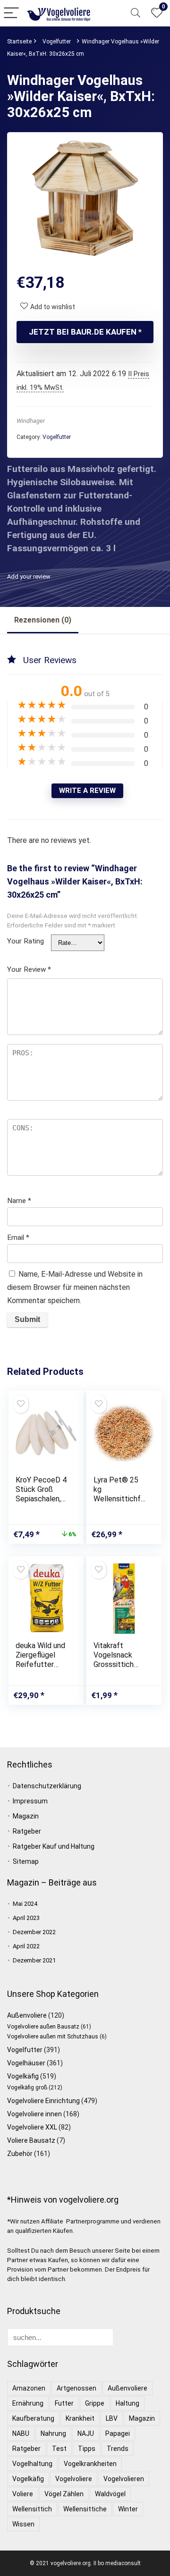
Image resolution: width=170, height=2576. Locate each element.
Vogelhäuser (26, 2063)
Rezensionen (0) (43, 620)
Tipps (87, 2449)
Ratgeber (27, 1831)
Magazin (26, 1816)
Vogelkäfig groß (27, 2088)
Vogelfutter (57, 42)
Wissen (23, 2524)
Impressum (30, 1801)
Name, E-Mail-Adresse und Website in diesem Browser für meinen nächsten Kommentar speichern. (75, 1287)
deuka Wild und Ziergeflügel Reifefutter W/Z (40, 1660)
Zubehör (20, 2154)
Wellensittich (32, 2509)
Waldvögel (110, 2494)
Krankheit (80, 2418)
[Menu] (11, 13)
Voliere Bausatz (31, 2140)
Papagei (118, 2433)
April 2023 (26, 1918)
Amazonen (29, 2388)
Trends (118, 2449)
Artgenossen (76, 2388)
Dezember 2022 (34, 1932)
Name (19, 1201)
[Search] (136, 13)
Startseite (19, 42)
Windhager (31, 421)
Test (59, 2449)
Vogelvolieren (124, 2479)
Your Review (29, 969)
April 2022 (26, 1946)
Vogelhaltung (32, 2464)
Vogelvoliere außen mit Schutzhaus (53, 2037)
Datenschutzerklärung (47, 1786)
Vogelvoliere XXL (32, 2127)
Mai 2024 (25, 1904)
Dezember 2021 (34, 1960)
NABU (21, 2433)
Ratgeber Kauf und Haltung (54, 1846)
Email (18, 1237)
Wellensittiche (85, 2509)
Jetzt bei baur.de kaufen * (85, 332)
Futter (64, 2403)
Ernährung (28, 2403)
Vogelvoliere (74, 2479)
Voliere (23, 2494)
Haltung (127, 2403)
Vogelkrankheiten (90, 2464)
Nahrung (53, 2433)
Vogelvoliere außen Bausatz (43, 2027)
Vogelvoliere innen (34, 2114)
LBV (112, 2418)
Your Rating (25, 941)
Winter (128, 2509)
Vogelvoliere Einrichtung (43, 2101)
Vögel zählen (64, 2494)
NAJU (86, 2433)
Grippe (95, 2403)
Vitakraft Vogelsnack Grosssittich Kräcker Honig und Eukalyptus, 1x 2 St (119, 1669)
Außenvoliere (27, 2015)
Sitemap (26, 1861)
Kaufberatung (33, 2418)
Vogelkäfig (23, 2076)
